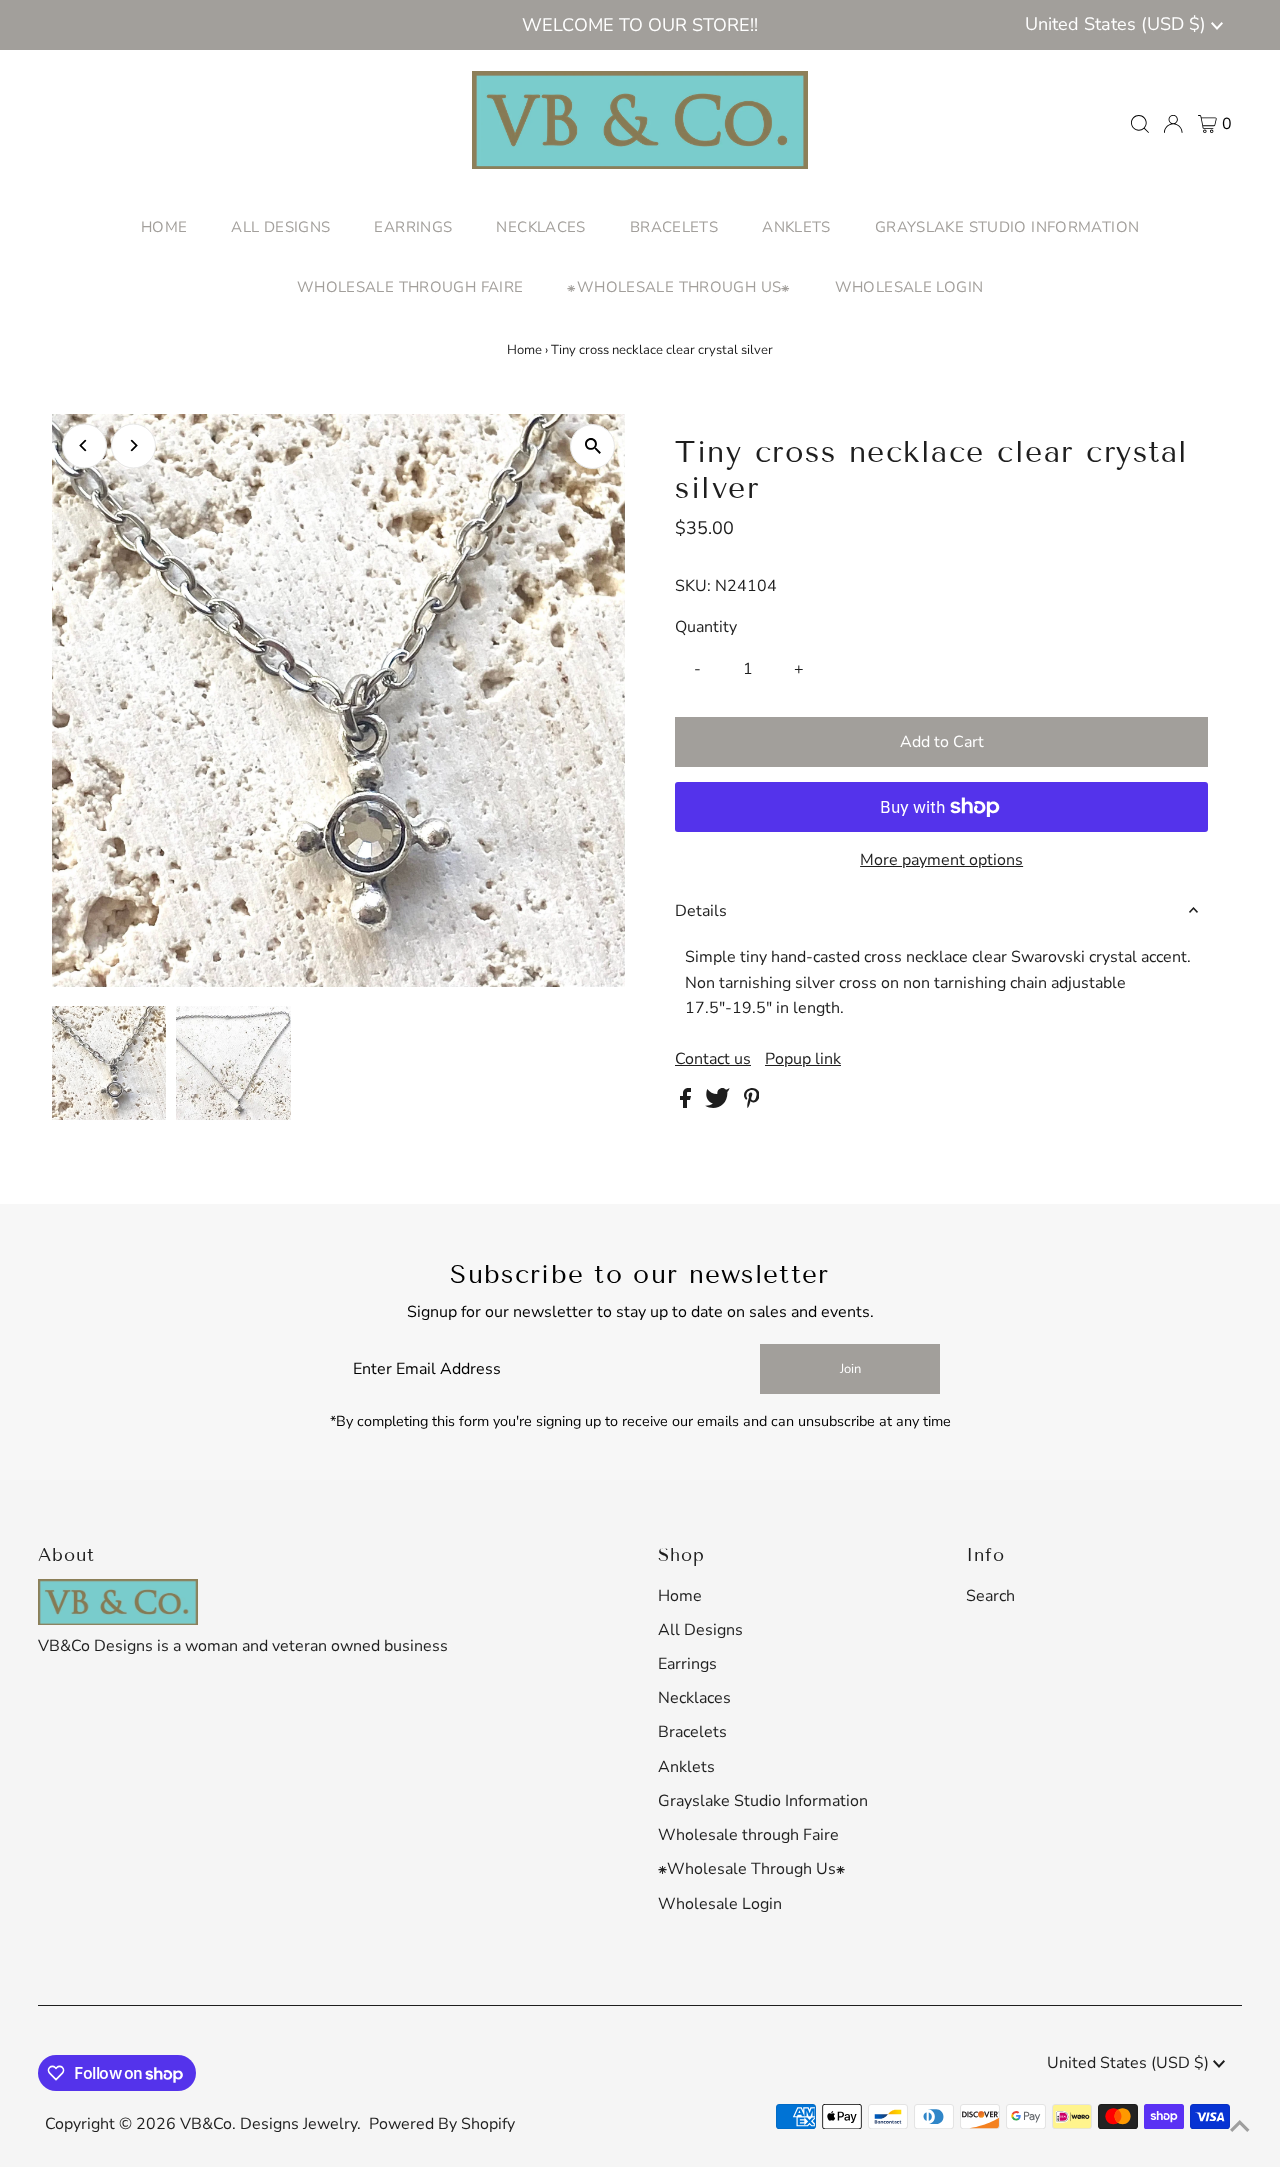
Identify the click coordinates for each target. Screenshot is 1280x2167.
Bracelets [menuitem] (674, 227)
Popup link (803, 1059)
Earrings (687, 1664)
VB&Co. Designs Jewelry (268, 2124)
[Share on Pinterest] (752, 1103)
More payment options (941, 860)
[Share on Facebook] (687, 1103)
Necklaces (694, 1698)
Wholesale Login (720, 1904)
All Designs (700, 1630)
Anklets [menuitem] (796, 227)
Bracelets (692, 1732)
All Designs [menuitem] (280, 227)
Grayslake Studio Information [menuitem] (1007, 227)
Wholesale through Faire (748, 1835)
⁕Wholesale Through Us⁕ (751, 1869)
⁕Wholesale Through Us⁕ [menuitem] (678, 287)
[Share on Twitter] (719, 1103)
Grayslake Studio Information (763, 1801)
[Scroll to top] (1240, 2127)
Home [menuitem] (164, 227)
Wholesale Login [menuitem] (909, 287)
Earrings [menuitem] (413, 227)
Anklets (686, 1767)
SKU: (693, 586)
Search (990, 1596)
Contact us (713, 1059)
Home (524, 350)
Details (701, 911)
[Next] (133, 445)
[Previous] (84, 445)
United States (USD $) (1118, 24)
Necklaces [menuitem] (540, 227)
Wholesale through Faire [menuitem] (410, 287)
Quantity (706, 627)
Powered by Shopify (442, 2124)
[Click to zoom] (592, 446)
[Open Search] (1140, 124)
